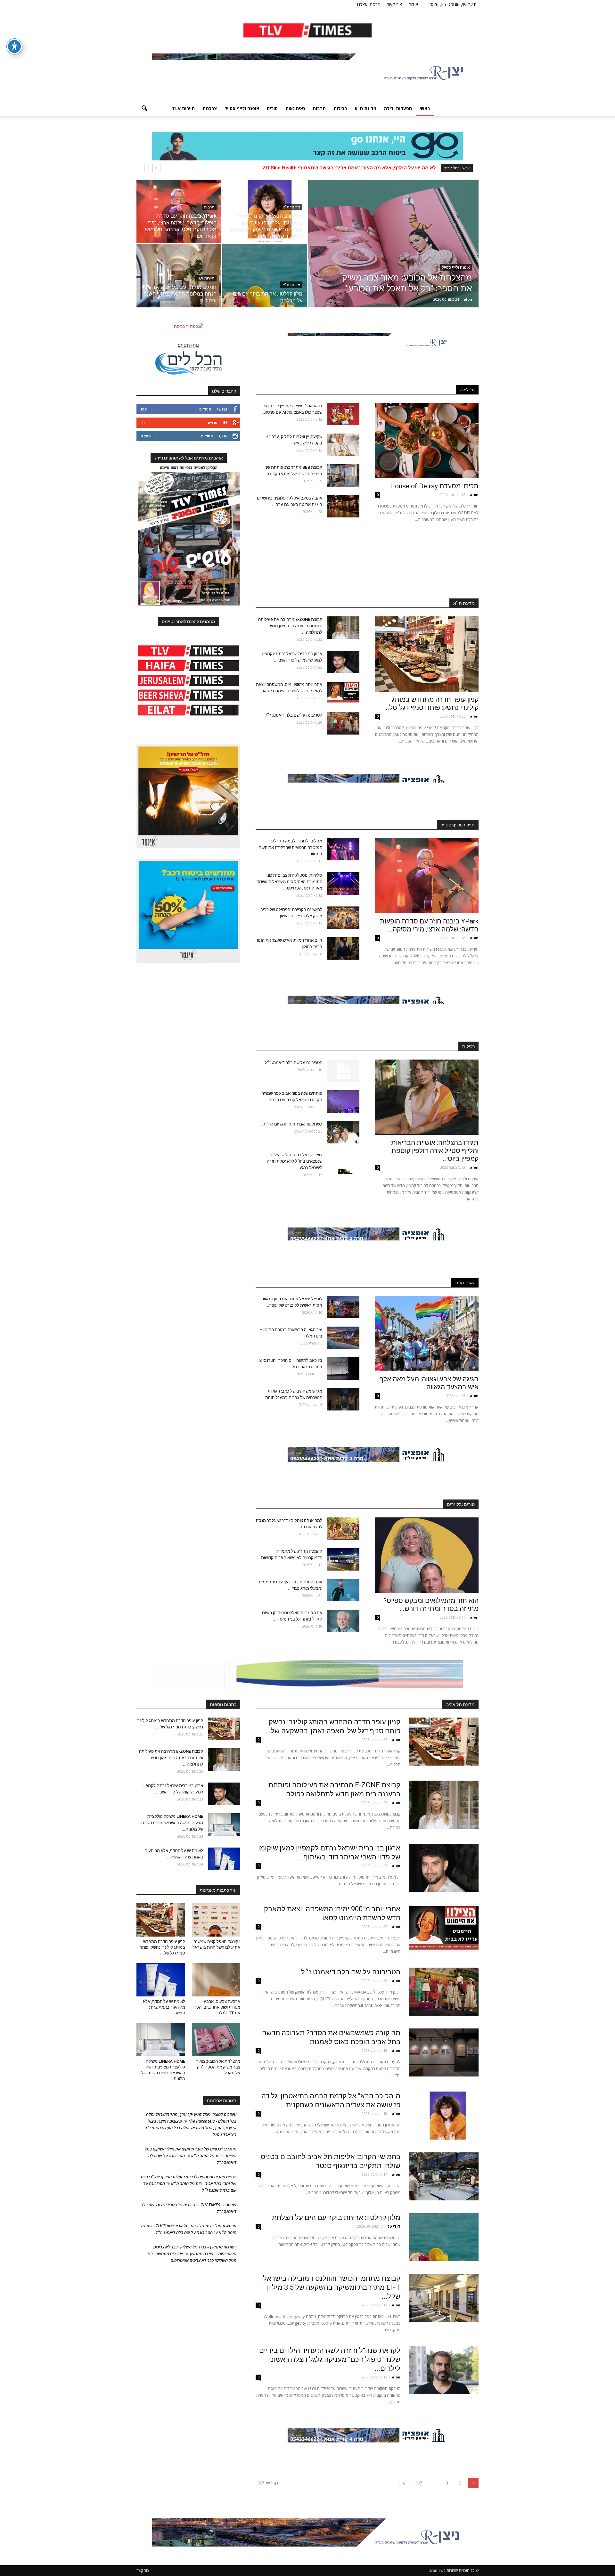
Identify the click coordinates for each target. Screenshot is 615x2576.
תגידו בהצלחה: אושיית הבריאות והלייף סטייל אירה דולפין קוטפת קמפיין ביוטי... (435, 1151)
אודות (413, 4)
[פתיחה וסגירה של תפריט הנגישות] (14, 46)
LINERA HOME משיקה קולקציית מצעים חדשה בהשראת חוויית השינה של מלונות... (172, 1823)
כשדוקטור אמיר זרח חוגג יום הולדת (292, 1124)
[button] (144, 109)
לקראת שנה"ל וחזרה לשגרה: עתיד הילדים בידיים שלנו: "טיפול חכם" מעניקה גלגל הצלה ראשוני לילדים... (330, 2359)
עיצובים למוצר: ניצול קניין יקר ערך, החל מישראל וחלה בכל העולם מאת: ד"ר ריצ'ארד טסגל (191, 2128)
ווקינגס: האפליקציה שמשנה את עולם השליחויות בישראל (374, 168)
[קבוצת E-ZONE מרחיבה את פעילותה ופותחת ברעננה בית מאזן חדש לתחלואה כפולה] (343, 628)
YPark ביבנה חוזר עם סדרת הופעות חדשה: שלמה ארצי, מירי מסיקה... (429, 925)
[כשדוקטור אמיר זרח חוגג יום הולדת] (343, 1132)
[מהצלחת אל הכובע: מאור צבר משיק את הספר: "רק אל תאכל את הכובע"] (393, 254)
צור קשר (394, 4)
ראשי (425, 108)
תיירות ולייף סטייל (458, 825)
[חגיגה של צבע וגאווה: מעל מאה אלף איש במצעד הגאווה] (427, 1333)
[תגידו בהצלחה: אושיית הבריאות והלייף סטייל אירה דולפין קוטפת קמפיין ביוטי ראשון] (427, 1097)
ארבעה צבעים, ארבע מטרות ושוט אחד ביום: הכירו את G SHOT (216, 2007)
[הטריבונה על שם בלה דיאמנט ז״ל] (343, 723)
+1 (143, 423)
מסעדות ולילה (398, 108)
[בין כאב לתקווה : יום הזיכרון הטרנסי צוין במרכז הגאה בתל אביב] (343, 1369)
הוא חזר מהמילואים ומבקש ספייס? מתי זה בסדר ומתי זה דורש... (431, 1605)
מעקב (146, 436)
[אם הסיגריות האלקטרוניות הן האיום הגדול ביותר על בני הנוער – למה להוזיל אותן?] (343, 1621)
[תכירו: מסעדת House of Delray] (427, 440)
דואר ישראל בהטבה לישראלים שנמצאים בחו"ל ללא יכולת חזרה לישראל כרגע (295, 1161)
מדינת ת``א (464, 603)
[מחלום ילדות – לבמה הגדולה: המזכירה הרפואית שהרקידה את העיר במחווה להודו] (343, 849)
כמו (144, 409)
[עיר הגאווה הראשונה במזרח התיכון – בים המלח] (343, 1338)
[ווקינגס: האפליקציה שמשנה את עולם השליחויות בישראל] (216, 1920)
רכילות (340, 108)
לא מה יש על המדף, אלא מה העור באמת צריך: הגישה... (164, 2007)
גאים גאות (295, 108)
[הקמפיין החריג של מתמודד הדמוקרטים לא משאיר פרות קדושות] (343, 1559)
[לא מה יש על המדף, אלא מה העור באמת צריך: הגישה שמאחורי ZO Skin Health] (224, 1859)
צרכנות (210, 108)
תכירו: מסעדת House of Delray (433, 486)
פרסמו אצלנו (369, 4)
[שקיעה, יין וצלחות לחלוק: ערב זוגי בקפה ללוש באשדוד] (343, 445)
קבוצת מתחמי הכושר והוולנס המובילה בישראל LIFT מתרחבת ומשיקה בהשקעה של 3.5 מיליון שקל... (332, 2287)
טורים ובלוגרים (461, 1504)
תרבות (319, 108)
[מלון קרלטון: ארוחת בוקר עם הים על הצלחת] (265, 276)
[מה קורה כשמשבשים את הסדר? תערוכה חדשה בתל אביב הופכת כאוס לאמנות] (444, 2052)
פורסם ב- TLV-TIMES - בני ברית (210, 2205)
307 (419, 2483)
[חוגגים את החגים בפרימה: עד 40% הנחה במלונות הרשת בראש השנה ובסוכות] (179, 276)
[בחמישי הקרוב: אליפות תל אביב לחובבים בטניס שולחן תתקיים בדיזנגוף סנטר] (444, 2176)
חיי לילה (467, 390)
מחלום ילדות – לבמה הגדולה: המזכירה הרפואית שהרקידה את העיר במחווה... (291, 847)
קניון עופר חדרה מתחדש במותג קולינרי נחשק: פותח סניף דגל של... (431, 704)
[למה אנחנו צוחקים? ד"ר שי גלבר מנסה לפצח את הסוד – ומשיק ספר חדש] (343, 1529)
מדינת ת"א (365, 108)
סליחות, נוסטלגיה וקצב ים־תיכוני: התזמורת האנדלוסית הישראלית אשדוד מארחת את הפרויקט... (289, 882)
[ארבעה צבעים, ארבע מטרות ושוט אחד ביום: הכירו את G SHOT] (216, 1980)
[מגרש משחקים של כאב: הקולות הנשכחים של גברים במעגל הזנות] (343, 1399)
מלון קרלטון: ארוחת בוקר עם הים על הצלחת (336, 2218)
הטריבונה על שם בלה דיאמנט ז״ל (293, 715)
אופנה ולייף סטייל (242, 108)
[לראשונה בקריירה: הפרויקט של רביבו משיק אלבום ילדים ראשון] (343, 918)
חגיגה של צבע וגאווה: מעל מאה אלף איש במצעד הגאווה (429, 1383)
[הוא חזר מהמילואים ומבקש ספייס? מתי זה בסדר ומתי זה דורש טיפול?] (427, 1555)
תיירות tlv (183, 108)
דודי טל (394, 2226)
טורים (272, 108)
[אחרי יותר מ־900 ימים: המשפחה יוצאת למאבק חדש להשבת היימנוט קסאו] (343, 693)
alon (468, 299)
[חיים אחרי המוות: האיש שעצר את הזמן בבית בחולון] (343, 948)
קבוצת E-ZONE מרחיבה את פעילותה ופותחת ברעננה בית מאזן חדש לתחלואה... (290, 626)
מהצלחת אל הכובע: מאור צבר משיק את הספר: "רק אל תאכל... (218, 2067)
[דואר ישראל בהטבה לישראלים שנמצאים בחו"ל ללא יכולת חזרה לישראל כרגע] (343, 1163)
